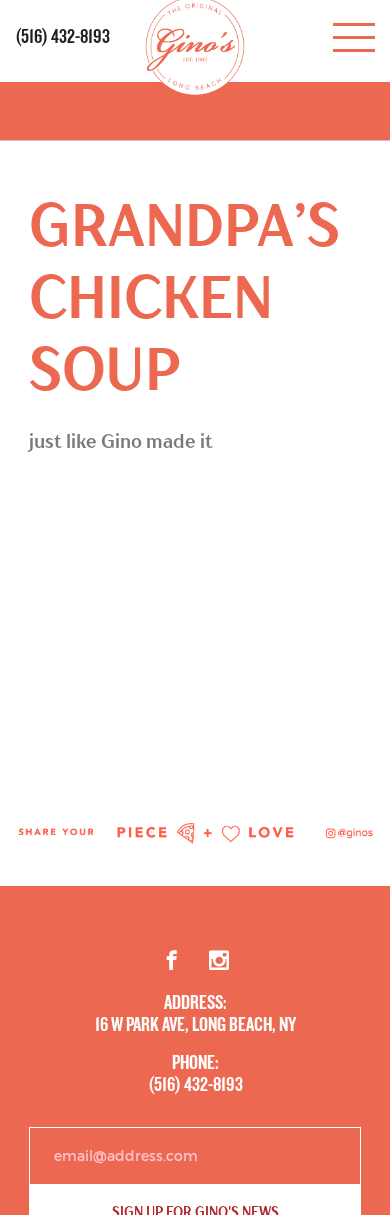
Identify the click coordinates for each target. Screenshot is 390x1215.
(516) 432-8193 (62, 37)
